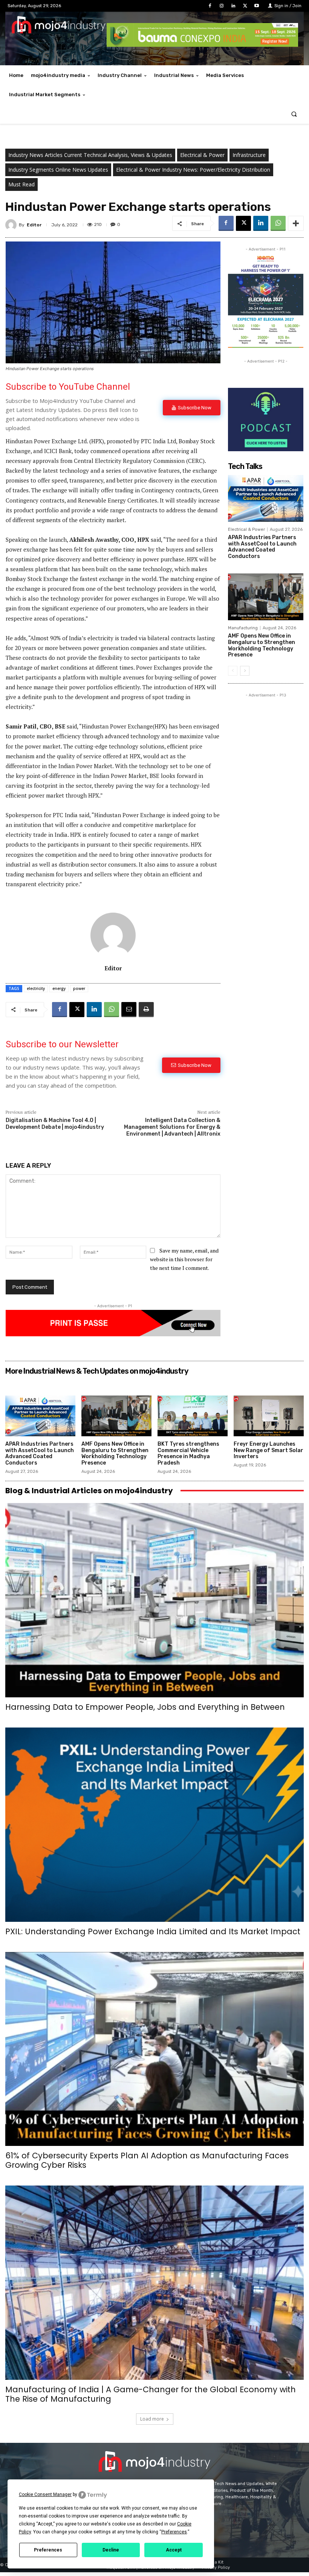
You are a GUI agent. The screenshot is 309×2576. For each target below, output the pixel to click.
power (79, 988)
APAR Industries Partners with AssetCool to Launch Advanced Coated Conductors (262, 547)
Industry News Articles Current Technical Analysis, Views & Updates (90, 155)
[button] (294, 114)
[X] (245, 6)
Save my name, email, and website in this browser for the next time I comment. (184, 1259)
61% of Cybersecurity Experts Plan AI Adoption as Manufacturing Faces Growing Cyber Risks (147, 2160)
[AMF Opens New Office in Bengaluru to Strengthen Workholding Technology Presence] (266, 597)
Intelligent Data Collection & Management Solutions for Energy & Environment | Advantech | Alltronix (172, 1127)
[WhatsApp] (278, 223)
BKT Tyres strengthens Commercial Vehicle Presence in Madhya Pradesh (188, 1453)
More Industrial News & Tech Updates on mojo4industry (97, 1371)
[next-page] (245, 671)
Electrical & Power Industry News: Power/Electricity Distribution (193, 170)
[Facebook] (210, 6)
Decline (111, 2550)
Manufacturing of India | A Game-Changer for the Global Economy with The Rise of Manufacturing (151, 2394)
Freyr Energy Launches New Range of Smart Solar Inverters (268, 1450)
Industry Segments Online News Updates (58, 170)
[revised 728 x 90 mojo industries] (202, 45)
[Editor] (12, 225)
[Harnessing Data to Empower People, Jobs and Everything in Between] (154, 1600)
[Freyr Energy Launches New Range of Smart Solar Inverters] (269, 1416)
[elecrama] (266, 346)
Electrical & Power (202, 155)
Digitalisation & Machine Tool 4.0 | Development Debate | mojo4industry (55, 1124)
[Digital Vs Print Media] (113, 1334)
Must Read (21, 184)
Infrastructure (249, 155)
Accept (174, 2550)
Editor (34, 225)
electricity (36, 988)
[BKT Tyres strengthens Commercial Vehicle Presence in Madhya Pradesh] (193, 1416)
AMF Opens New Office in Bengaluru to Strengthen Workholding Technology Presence (262, 645)
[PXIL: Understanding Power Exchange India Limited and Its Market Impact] (154, 1825)
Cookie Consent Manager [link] (45, 2495)
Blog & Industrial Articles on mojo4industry (89, 1491)
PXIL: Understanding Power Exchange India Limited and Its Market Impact (153, 1931)
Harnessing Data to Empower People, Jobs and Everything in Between (145, 1707)
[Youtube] (257, 6)
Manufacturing (243, 628)
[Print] (146, 1010)
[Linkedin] (233, 6)
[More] (296, 223)
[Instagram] (221, 6)
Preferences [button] (174, 2532)
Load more (152, 2419)
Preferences (48, 2550)
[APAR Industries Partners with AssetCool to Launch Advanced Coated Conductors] (266, 498)
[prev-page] (233, 671)
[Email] (129, 1010)
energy (59, 988)
